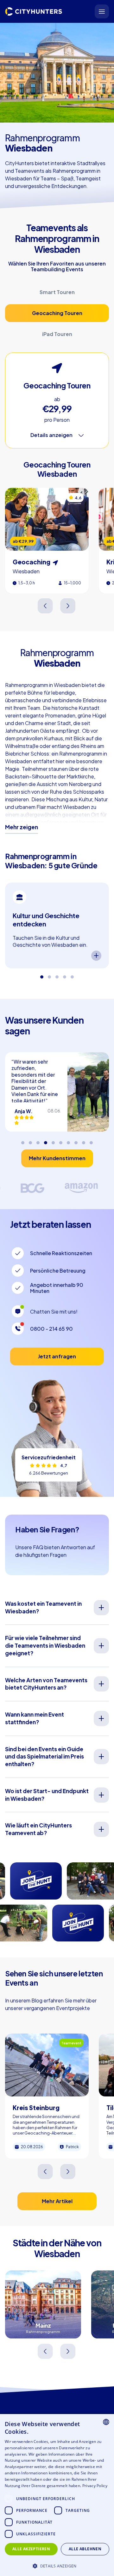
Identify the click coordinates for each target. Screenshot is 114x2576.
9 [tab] (84, 1140)
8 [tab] (76, 1140)
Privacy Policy (95, 2486)
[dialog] (57, 2495)
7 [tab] (68, 1140)
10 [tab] (91, 1140)
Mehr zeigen (22, 827)
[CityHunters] (34, 11)
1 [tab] (42, 975)
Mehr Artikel (57, 2201)
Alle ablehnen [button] (85, 2549)
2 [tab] (49, 975)
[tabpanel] (57, 925)
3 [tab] (57, 975)
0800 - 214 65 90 (51, 1329)
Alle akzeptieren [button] (31, 2549)
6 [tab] (61, 1140)
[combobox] (106, 2422)
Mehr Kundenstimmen (57, 1158)
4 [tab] (65, 975)
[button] (57, 2565)
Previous (46, 606)
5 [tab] (72, 975)
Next (68, 606)
